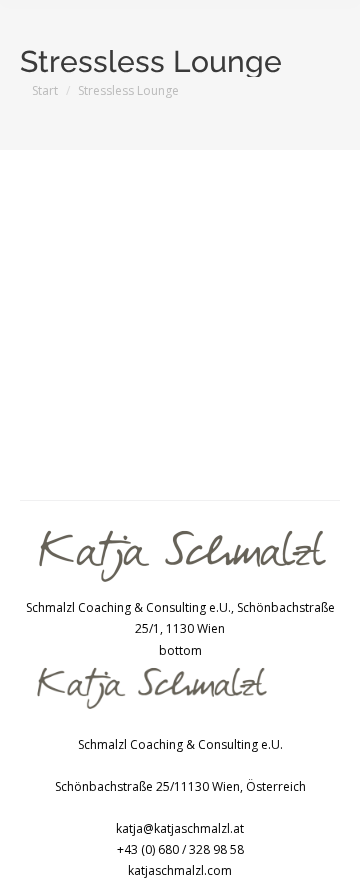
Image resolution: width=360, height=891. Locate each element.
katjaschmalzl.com (180, 870)
